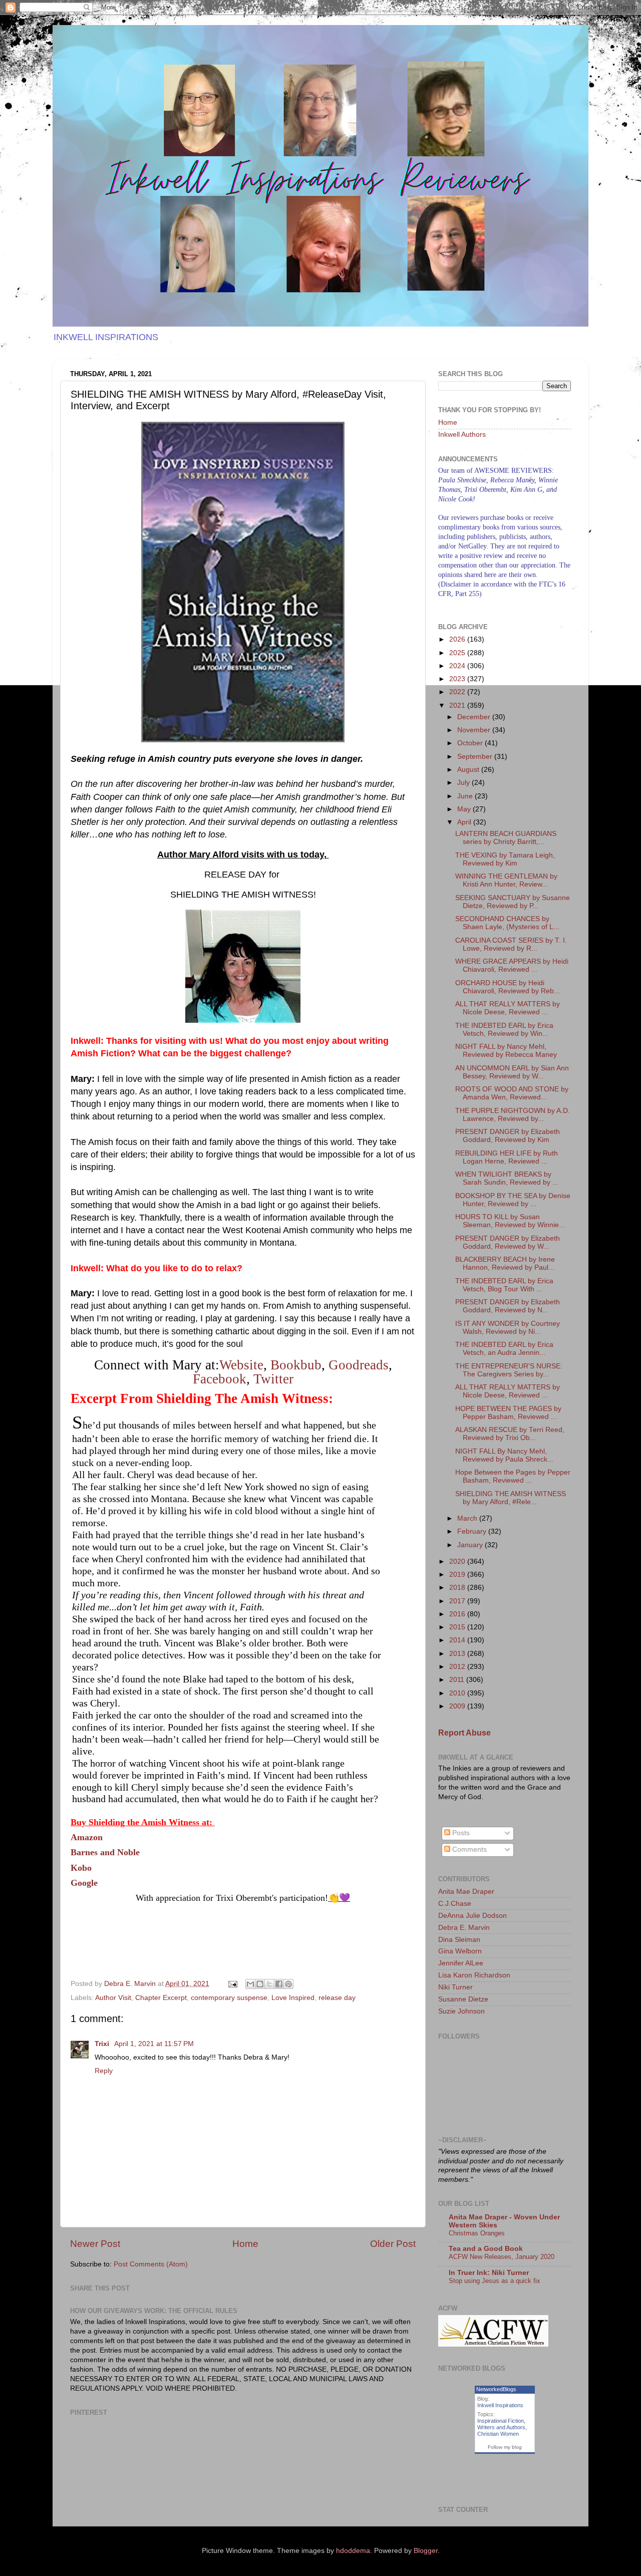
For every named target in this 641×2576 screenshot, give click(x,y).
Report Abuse (464, 1733)
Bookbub (296, 1365)
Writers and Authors (501, 2427)
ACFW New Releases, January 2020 (502, 2257)
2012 (458, 1667)
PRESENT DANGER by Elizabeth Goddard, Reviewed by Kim (508, 1136)
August (469, 770)
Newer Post (95, 2244)
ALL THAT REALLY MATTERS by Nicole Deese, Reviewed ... (508, 1008)
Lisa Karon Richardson (474, 1975)
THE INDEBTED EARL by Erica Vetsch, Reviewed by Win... (504, 1030)
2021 (458, 705)
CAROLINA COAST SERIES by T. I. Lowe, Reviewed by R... (511, 944)
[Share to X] (269, 1984)
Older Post (393, 2244)
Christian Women (498, 2434)
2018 (458, 1588)
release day (337, 1998)
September (476, 757)
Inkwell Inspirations (500, 2405)
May (465, 809)
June (466, 796)
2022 (458, 692)
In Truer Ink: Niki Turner (489, 2273)
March (468, 1518)
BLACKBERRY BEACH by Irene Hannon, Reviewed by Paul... (505, 1263)
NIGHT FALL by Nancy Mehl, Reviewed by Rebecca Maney (506, 1051)
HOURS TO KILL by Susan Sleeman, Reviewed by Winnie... (510, 1221)
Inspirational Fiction (501, 2421)
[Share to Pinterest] (288, 1984)
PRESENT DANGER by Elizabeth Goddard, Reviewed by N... (508, 1306)
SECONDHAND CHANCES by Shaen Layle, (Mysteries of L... (507, 923)
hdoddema (353, 2551)
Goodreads (359, 1365)
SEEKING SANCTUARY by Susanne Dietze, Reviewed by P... (513, 902)
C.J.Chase (455, 1904)
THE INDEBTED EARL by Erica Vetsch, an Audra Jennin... (504, 1349)
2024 (458, 666)
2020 (458, 1561)
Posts (460, 1833)
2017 (458, 1601)
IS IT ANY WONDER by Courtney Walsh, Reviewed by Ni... (508, 1328)
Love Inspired (293, 1998)
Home (245, 2244)
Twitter (273, 1379)
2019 (458, 1575)
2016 (458, 1614)
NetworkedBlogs (496, 2389)
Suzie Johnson (461, 2011)
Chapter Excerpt (161, 1998)
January (471, 1545)
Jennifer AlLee (461, 1963)
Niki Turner (455, 1987)
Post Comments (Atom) (151, 2264)
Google (84, 1883)
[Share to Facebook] (279, 1984)
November (475, 730)
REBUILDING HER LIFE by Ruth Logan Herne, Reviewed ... (507, 1157)
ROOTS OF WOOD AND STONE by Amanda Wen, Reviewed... (512, 1093)
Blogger (426, 2551)
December (475, 717)
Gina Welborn (460, 1951)
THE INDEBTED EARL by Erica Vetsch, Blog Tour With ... (504, 1285)
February (473, 1531)
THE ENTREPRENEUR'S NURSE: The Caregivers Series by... (509, 1370)
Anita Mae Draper (466, 1892)
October (471, 743)
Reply (104, 2071)
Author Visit (113, 1998)
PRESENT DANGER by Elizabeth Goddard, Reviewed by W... (508, 1242)
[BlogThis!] (260, 1984)
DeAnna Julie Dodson (472, 1916)
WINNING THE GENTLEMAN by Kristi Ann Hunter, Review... (506, 880)
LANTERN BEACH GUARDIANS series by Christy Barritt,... (506, 838)
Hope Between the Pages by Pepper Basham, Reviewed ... (513, 1476)
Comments (468, 1849)
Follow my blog (505, 2447)
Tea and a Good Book (486, 2249)
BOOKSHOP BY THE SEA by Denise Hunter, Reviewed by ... (513, 1200)
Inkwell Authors (462, 435)
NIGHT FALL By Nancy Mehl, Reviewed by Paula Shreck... (504, 1455)
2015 (458, 1627)
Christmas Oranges (477, 2233)
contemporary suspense (229, 1998)
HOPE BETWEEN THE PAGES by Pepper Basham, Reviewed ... (508, 1413)
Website (241, 1365)
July (464, 783)
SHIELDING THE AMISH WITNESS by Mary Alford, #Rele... (511, 1498)
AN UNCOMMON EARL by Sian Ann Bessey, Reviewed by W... (512, 1072)
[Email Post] (232, 1984)
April (465, 822)
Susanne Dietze (463, 1999)
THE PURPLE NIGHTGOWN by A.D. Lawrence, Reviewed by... (513, 1115)
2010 (458, 1693)
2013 (458, 1654)
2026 (458, 639)
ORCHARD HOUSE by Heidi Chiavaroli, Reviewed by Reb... (508, 987)
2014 (458, 1640)
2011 (458, 1680)
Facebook (220, 1379)
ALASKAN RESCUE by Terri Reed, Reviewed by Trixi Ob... (510, 1434)
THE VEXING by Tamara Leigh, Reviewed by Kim (505, 859)
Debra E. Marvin (464, 1928)
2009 (458, 1706)
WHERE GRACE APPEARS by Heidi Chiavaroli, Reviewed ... (512, 965)
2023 (458, 679)
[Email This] (250, 1984)
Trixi (103, 2044)
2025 (458, 653)
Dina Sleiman (459, 1940)
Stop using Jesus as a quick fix (495, 2281)
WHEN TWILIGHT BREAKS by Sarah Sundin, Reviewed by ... (507, 1178)
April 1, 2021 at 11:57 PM (154, 2044)
